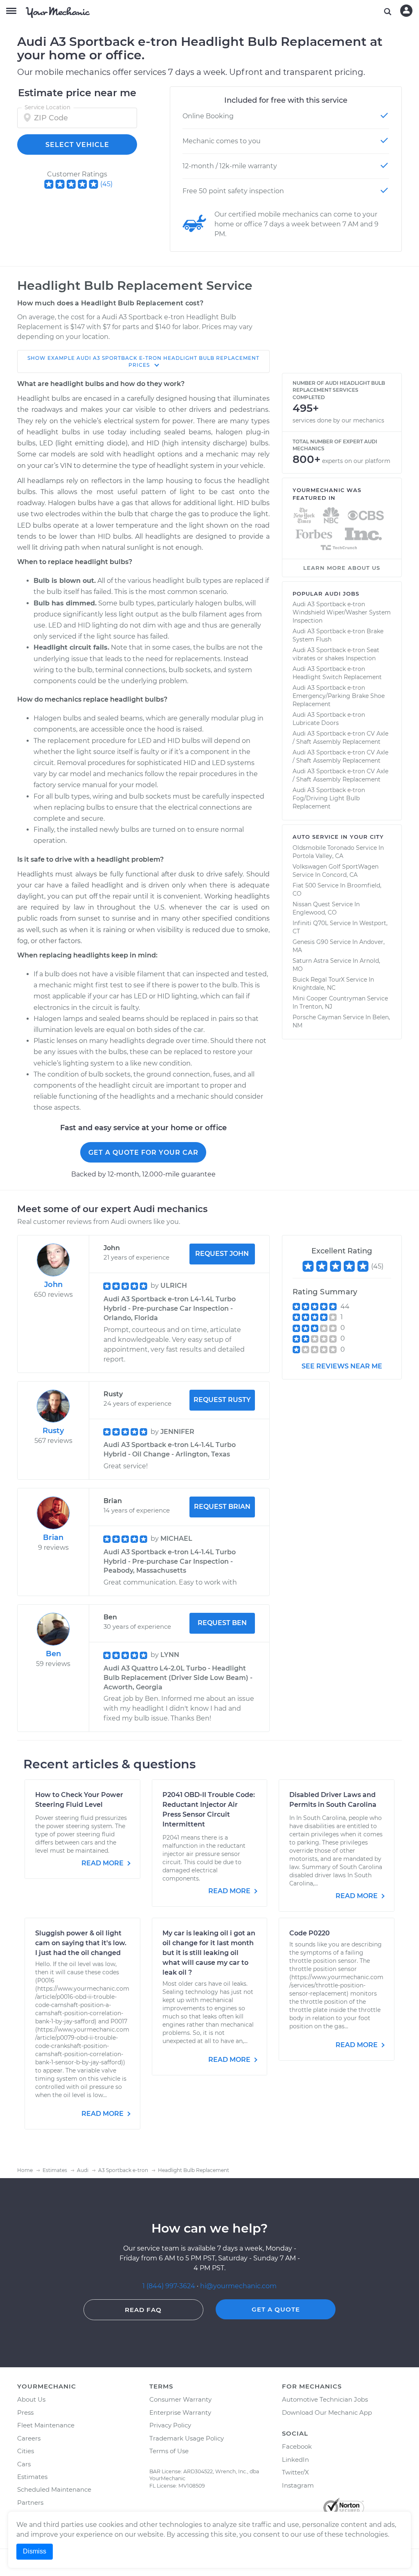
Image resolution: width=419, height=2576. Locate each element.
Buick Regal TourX (319, 980)
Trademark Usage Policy (187, 2438)
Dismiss (35, 2551)
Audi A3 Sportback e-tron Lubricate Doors (329, 719)
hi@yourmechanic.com (238, 2286)
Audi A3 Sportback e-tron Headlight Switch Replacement (337, 673)
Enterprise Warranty (180, 2412)
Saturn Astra (311, 961)
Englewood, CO (315, 912)
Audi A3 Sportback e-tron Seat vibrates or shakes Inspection (336, 654)
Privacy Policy (170, 2425)
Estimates (32, 2477)
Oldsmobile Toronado (323, 848)
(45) (106, 184)
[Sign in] (406, 11)
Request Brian (222, 1507)
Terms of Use (169, 2451)
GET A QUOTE (276, 2309)
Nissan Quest (311, 904)
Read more (103, 1863)
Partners (30, 2503)
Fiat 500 (304, 885)
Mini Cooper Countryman (329, 998)
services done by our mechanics (338, 420)
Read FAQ (143, 2310)
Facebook (297, 2446)
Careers (29, 2438)
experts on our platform (356, 461)
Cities (26, 2451)
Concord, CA (340, 875)
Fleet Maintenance (46, 2425)
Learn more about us (342, 568)
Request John (222, 1254)
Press (25, 2412)
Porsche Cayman (317, 1017)
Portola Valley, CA (318, 856)
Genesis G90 (310, 942)
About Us (31, 2399)
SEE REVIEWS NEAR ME (342, 1366)
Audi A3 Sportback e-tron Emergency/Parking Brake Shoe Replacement (339, 696)
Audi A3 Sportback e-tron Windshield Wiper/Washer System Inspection (342, 612)
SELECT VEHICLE (77, 145)
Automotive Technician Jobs (325, 2399)
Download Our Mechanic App (327, 2412)
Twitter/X (295, 2472)
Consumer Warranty (180, 2399)
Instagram (298, 2485)
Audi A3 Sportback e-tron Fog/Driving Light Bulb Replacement (329, 798)
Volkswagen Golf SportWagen (336, 867)
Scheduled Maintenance (54, 2489)
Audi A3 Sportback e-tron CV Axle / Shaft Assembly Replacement (340, 738)
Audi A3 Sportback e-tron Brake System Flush (338, 635)
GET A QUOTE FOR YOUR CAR (143, 1153)
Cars (24, 2464)
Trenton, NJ (316, 1007)
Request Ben (222, 1623)
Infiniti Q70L (310, 923)
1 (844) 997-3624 (170, 2286)
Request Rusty (222, 1400)
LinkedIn (295, 2460)
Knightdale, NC (314, 988)
